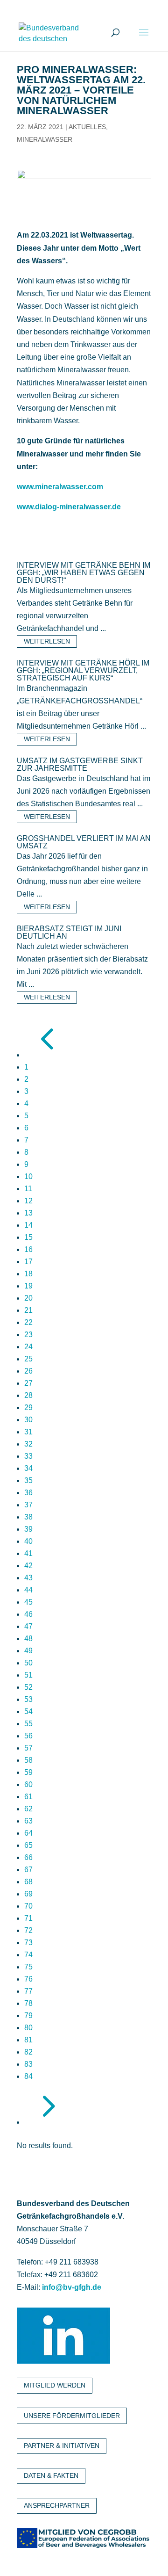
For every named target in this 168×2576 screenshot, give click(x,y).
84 (28, 2076)
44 (28, 1590)
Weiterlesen (47, 641)
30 (28, 1420)
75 (28, 1967)
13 (28, 1213)
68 (28, 1882)
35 (28, 1480)
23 (28, 1335)
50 (28, 1663)
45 (28, 1602)
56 (28, 1736)
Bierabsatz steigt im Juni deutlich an (69, 932)
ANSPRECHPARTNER (57, 2505)
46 (28, 1614)
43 (28, 1578)
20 (28, 1298)
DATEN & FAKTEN (51, 2475)
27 (28, 1383)
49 (28, 1651)
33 (28, 1456)
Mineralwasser (45, 139)
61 (28, 1797)
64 (28, 1833)
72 (28, 1930)
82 (28, 2052)
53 (28, 1699)
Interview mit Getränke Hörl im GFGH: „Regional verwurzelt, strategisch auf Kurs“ (83, 670)
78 (28, 2003)
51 (28, 1675)
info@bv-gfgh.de (72, 2287)
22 (28, 1322)
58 (28, 1760)
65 (28, 1845)
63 (28, 1821)
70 (28, 1906)
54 (28, 1711)
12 (28, 1201)
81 (28, 2040)
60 (28, 1784)
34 (28, 1468)
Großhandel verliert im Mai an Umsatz (84, 842)
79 (28, 2015)
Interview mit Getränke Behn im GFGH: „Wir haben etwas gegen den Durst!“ (84, 573)
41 (28, 1553)
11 (28, 1189)
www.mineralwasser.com (60, 487)
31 (28, 1432)
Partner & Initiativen (62, 2446)
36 (28, 1493)
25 (28, 1359)
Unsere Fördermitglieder (72, 2416)
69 (28, 1894)
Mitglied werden (55, 2385)
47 (28, 1626)
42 (28, 1566)
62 (28, 1809)
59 (28, 1772)
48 (28, 1639)
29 (28, 1407)
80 (28, 2028)
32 (28, 1444)
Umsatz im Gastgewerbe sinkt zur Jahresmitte (80, 764)
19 (28, 1286)
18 (28, 1274)
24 (28, 1347)
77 (28, 1991)
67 (28, 1870)
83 (28, 2064)
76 (28, 1979)
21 (28, 1310)
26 (28, 1371)
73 (28, 1943)
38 (28, 1517)
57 (28, 1748)
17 (28, 1262)
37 (28, 1505)
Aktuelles (87, 127)
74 (28, 1955)
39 (28, 1529)
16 (28, 1249)
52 (28, 1687)
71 (28, 1918)
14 (28, 1225)
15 (28, 1237)
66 (28, 1857)
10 (28, 1176)
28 (28, 1395)
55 (28, 1724)
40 (28, 1541)
